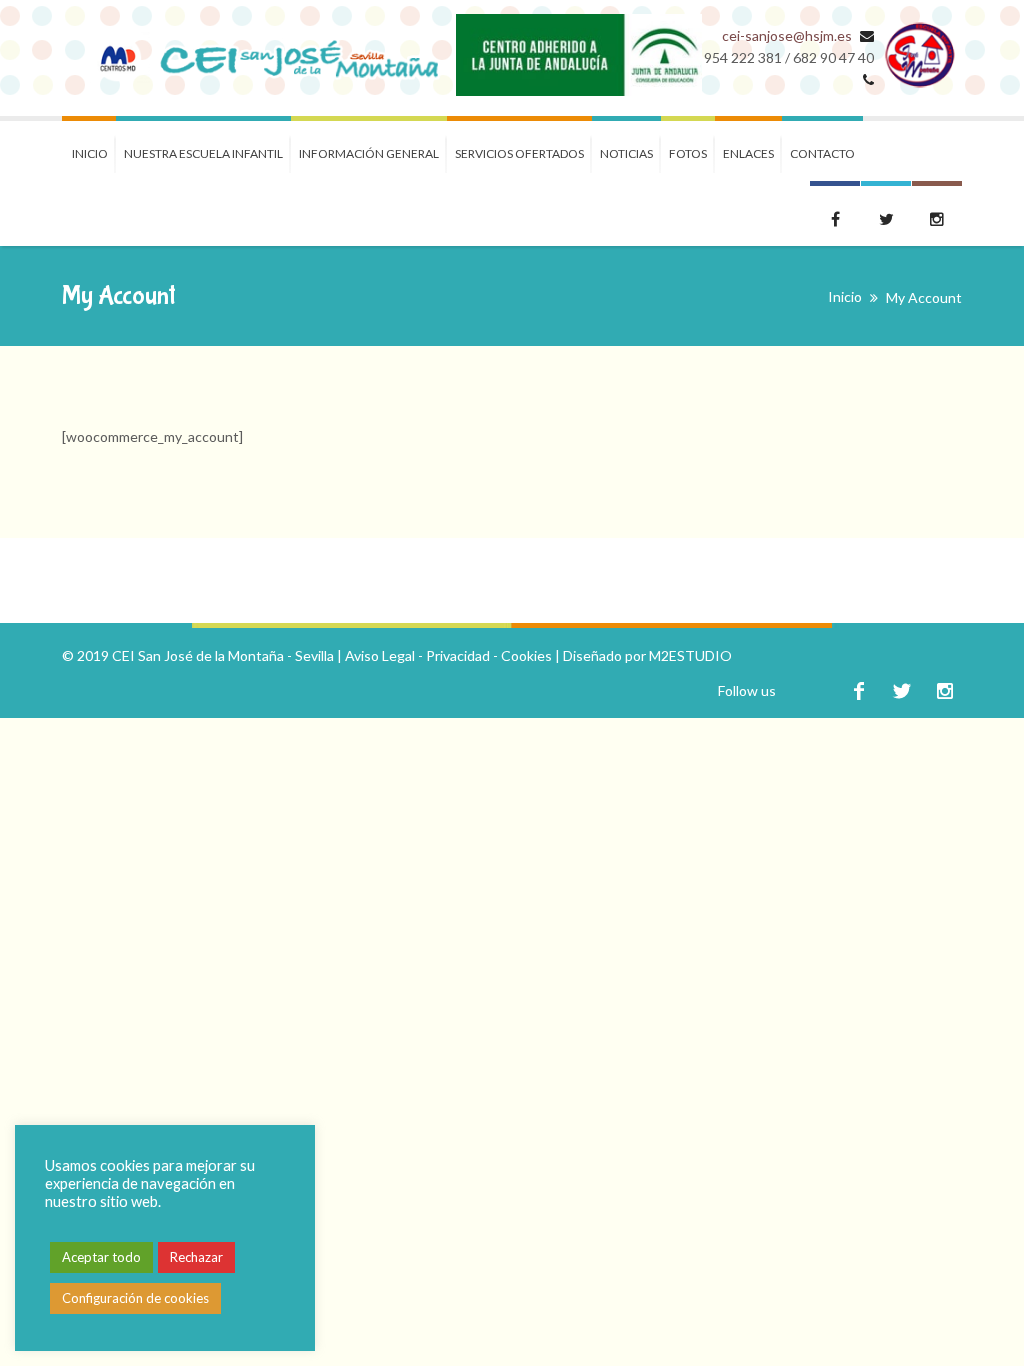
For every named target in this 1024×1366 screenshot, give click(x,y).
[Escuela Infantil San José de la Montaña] (259, 58)
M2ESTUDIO (690, 655)
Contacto (822, 153)
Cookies (526, 655)
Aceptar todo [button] (101, 1257)
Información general (369, 153)
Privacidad (458, 655)
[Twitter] (901, 690)
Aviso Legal (380, 655)
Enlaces (748, 153)
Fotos (688, 153)
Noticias (626, 153)
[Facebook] (858, 690)
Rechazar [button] (196, 1257)
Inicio (90, 153)
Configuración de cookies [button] (135, 1298)
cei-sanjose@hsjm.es (787, 35)
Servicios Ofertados (519, 153)
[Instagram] (944, 690)
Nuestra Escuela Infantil (203, 153)
